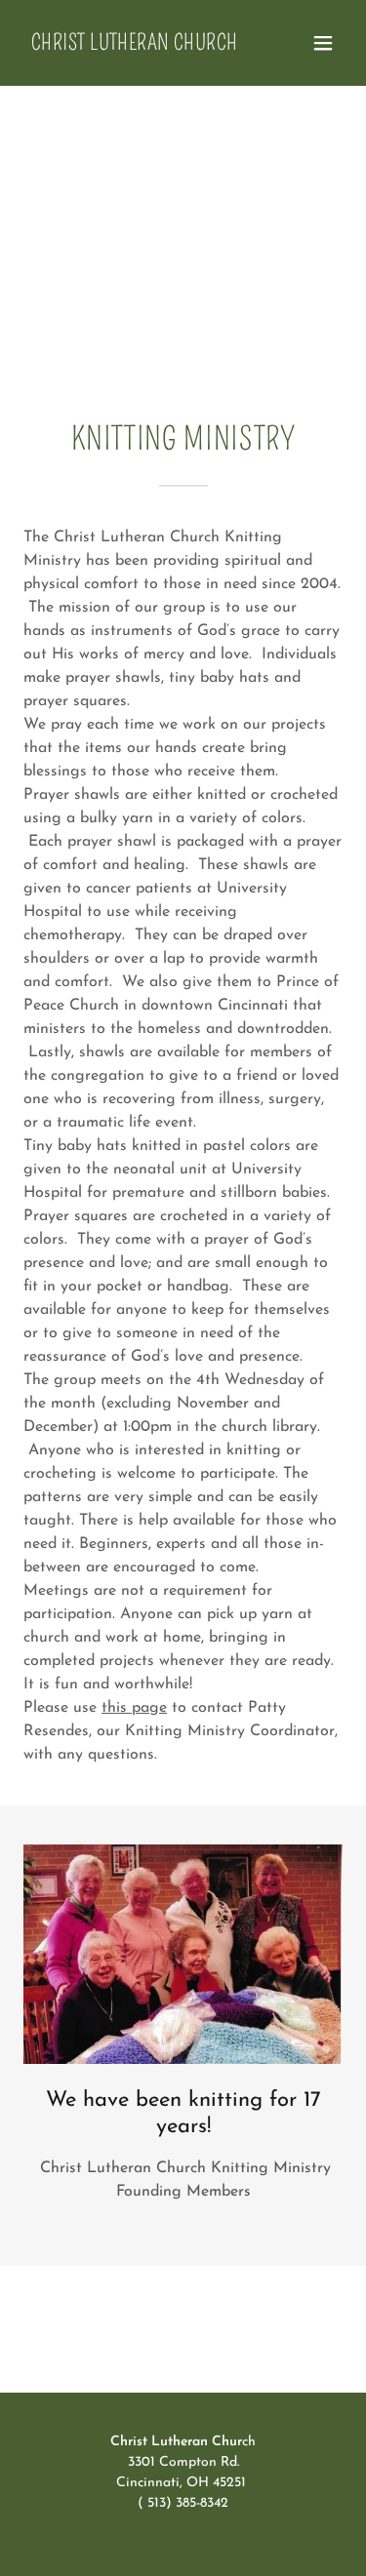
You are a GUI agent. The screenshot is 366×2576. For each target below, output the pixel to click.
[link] (135, 46)
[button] (323, 43)
